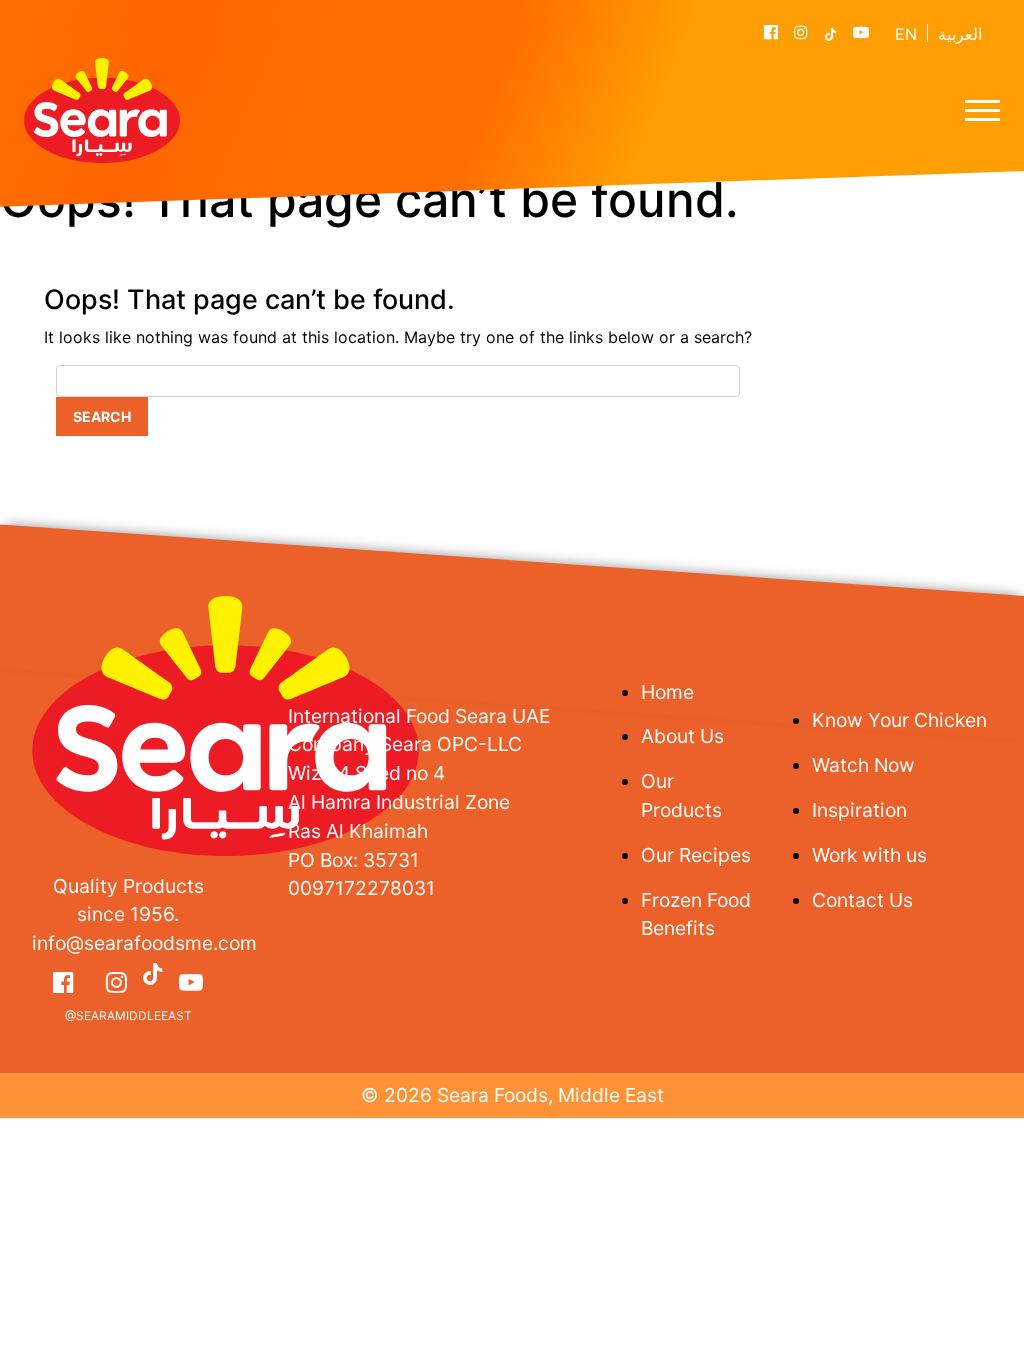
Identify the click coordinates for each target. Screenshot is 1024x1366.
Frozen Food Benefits (696, 914)
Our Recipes (696, 855)
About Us (682, 736)
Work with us (869, 855)
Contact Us (862, 900)
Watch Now (863, 765)
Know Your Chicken (899, 720)
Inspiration (859, 810)
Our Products (681, 795)
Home (667, 692)
